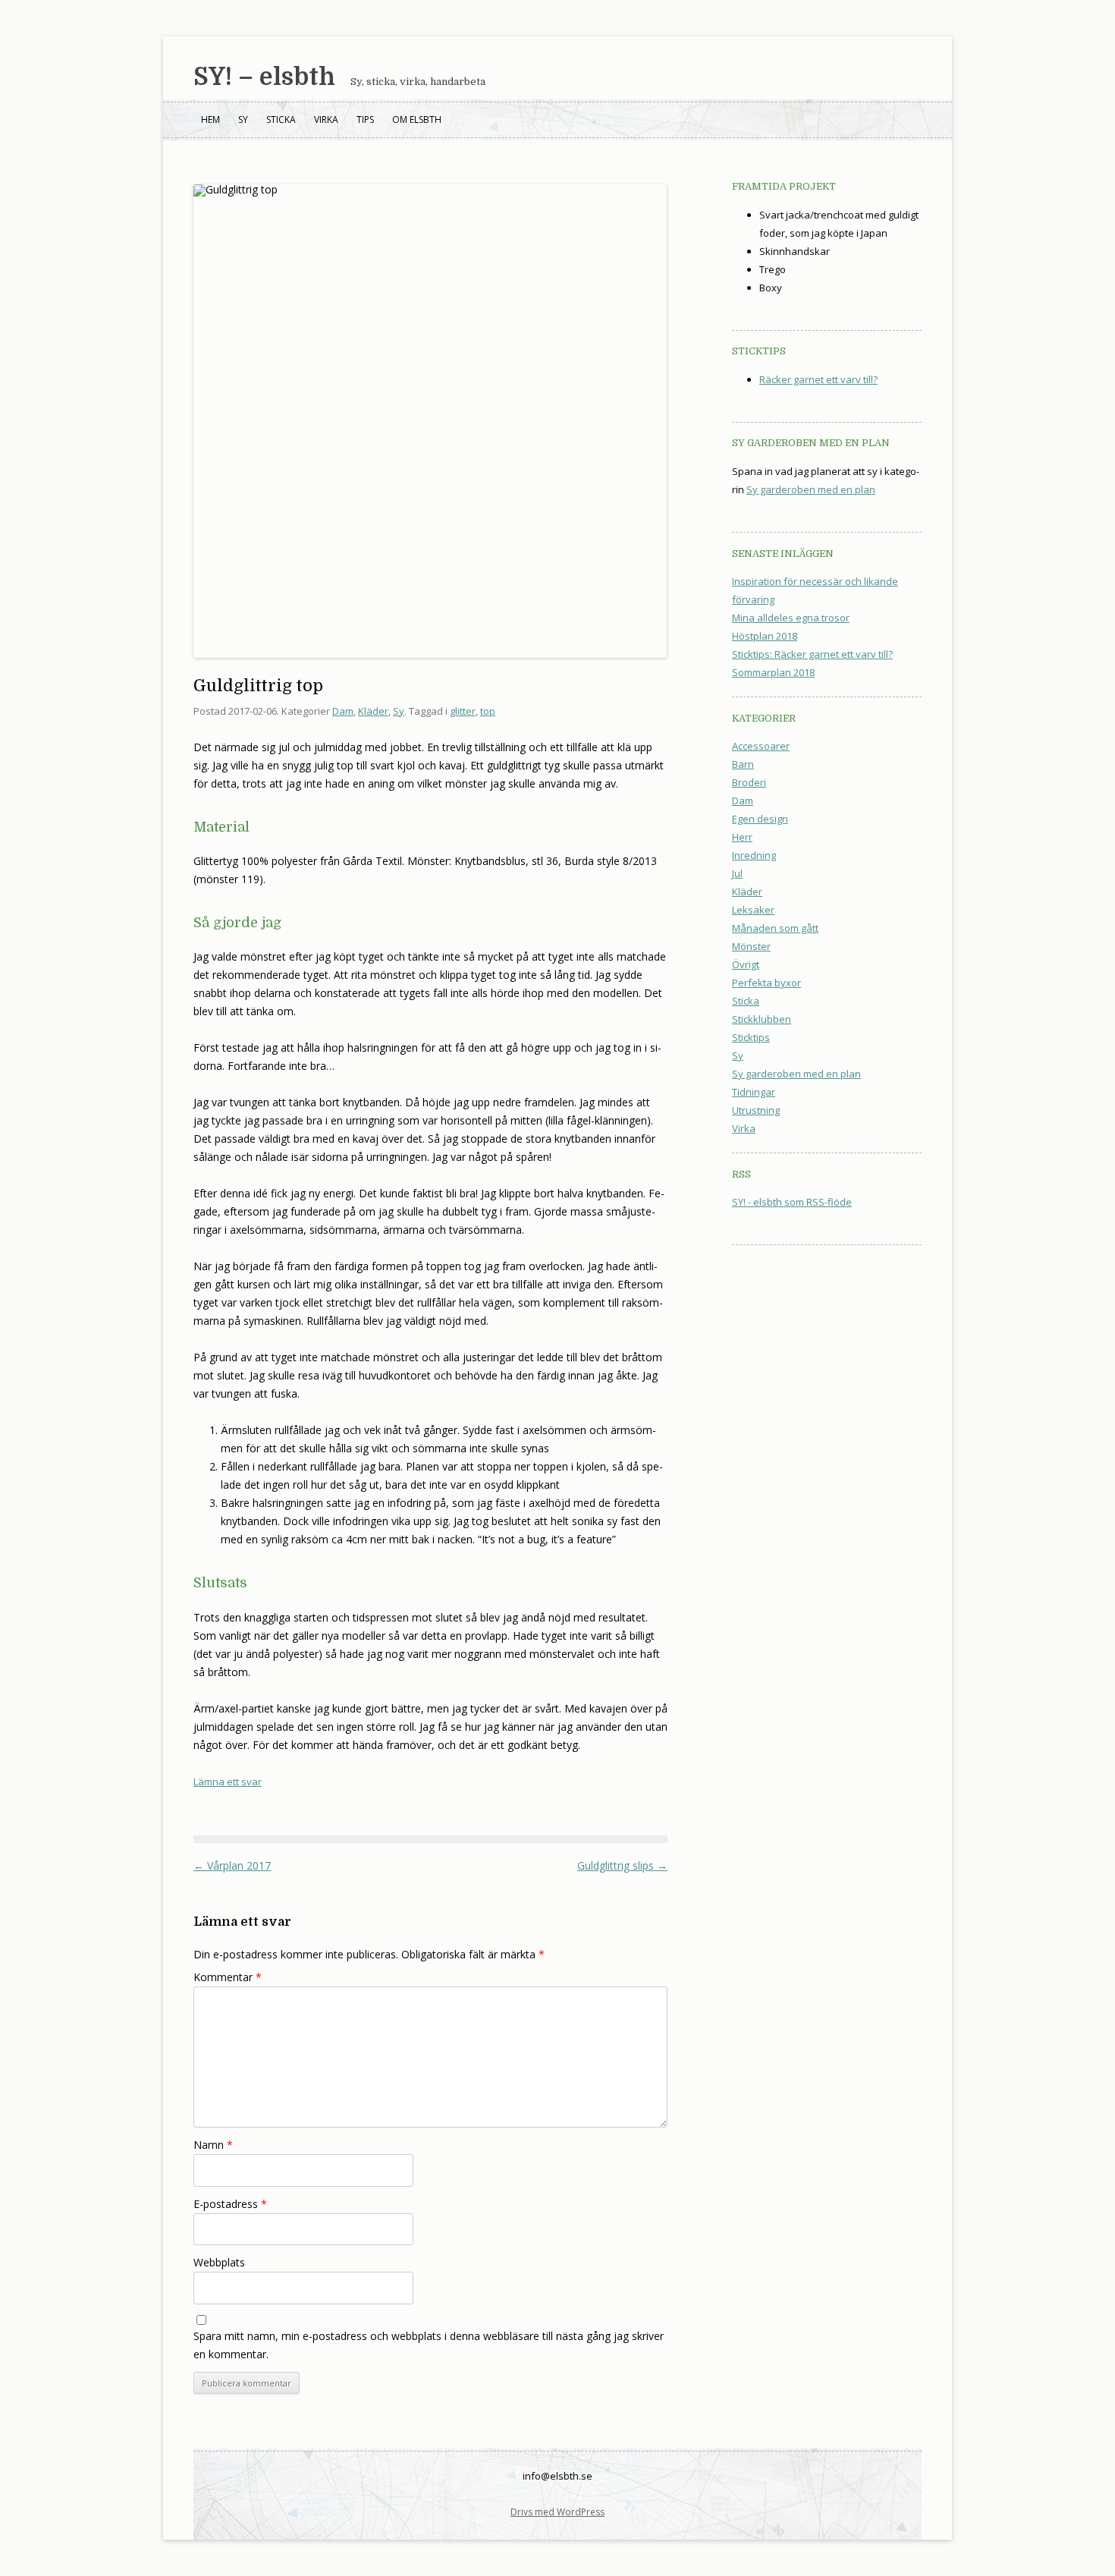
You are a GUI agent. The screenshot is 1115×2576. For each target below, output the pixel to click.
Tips (365, 120)
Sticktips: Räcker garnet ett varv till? (812, 654)
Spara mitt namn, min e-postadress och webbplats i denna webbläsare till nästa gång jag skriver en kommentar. (429, 2345)
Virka (326, 120)
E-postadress (230, 2204)
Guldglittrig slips (622, 1865)
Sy (243, 120)
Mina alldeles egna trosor (791, 618)
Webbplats (219, 2262)
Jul (737, 873)
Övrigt (746, 964)
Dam (343, 711)
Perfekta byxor (766, 983)
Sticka (281, 120)
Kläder (373, 711)
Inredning (754, 855)
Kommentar (228, 1977)
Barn (743, 764)
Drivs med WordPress (557, 2512)
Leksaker (753, 910)
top (488, 711)
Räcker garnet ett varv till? (818, 379)
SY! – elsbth (264, 77)
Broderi (749, 782)
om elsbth (417, 120)
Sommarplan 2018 (773, 672)
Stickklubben (762, 1019)
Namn (213, 2145)
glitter (463, 711)
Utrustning (756, 1110)
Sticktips (751, 1037)
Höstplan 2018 (765, 636)
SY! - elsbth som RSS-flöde (792, 1202)
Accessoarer (761, 746)
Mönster (751, 946)
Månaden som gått (775, 928)
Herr (742, 837)
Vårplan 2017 (232, 1865)
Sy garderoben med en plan (811, 489)
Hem (210, 120)
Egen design (760, 819)
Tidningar (754, 1092)
